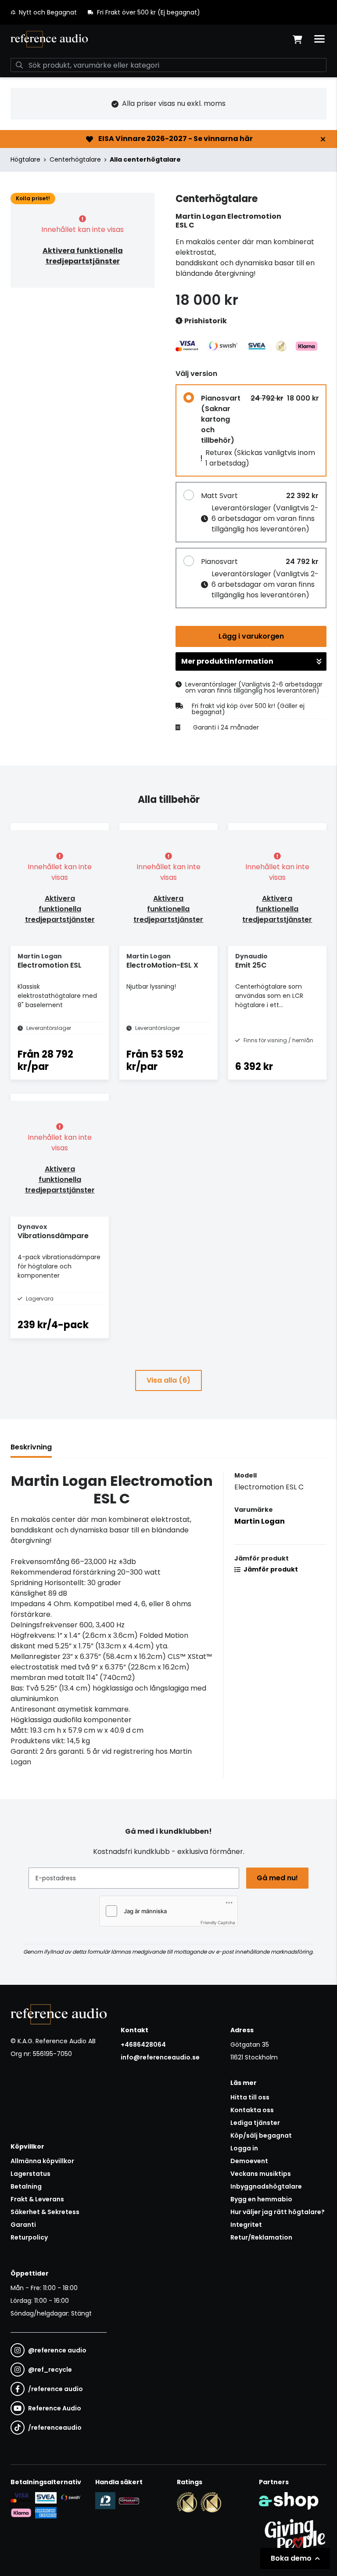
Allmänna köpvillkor (42, 2161)
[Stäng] (323, 139)
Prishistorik (205, 321)
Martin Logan (260, 1521)
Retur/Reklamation (261, 2237)
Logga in (244, 2148)
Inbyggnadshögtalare (266, 2186)
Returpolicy (29, 2237)
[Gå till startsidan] (49, 39)
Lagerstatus (30, 2174)
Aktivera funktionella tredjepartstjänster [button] (83, 256)
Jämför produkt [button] (270, 1569)
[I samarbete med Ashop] (289, 2501)
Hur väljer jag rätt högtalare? (278, 2212)
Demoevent (249, 2161)
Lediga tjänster (255, 2123)
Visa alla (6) (168, 1380)
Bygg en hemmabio (261, 2199)
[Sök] (19, 65)
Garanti (23, 2225)
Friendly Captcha (218, 1922)
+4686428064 (143, 2045)
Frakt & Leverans (37, 2199)
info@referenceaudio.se (160, 2057)
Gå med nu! (277, 1878)
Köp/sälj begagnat (261, 2135)
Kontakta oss (252, 2110)
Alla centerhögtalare (145, 159)
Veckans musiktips (261, 2174)
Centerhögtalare (75, 159)
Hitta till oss (250, 2097)
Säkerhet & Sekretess (45, 2212)
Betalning (26, 2186)
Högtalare (25, 159)
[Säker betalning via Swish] (71, 2498)
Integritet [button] (246, 2225)
